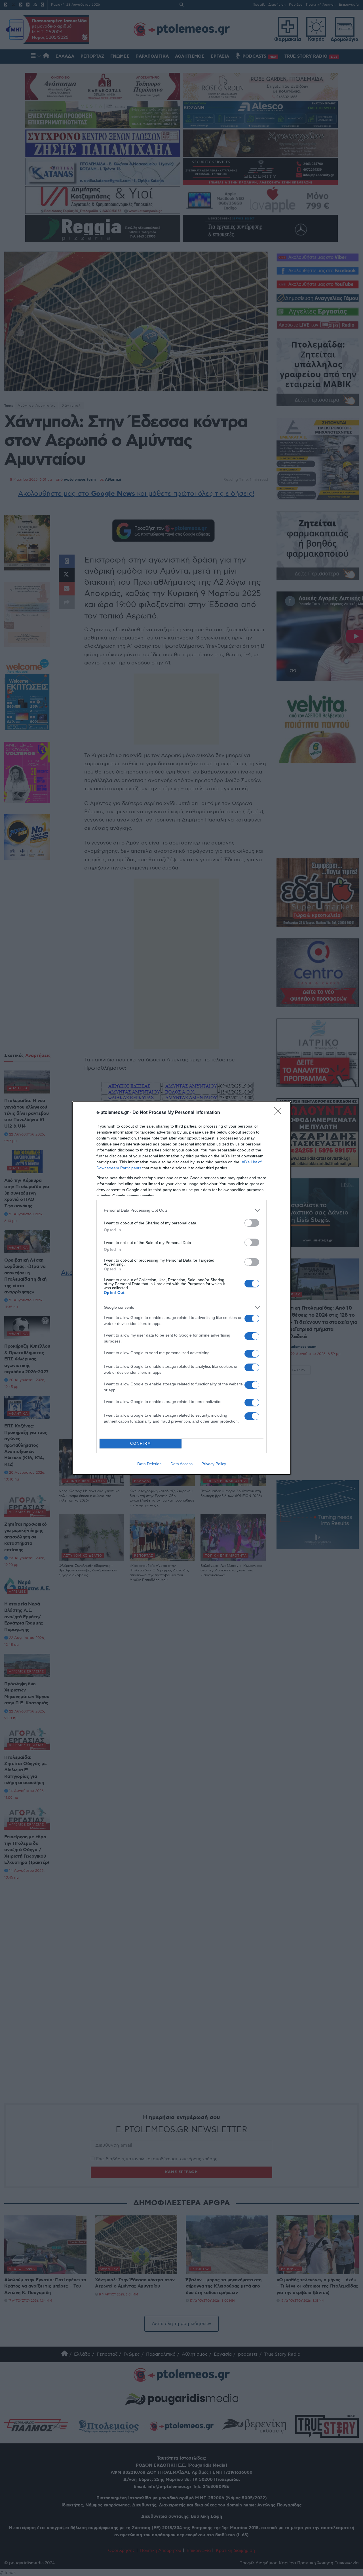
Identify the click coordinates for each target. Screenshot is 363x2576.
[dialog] (181, 1288)
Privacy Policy (214, 1464)
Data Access (181, 1464)
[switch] (252, 1223)
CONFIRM (141, 1443)
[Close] (280, 1113)
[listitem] (181, 1210)
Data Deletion (149, 1464)
